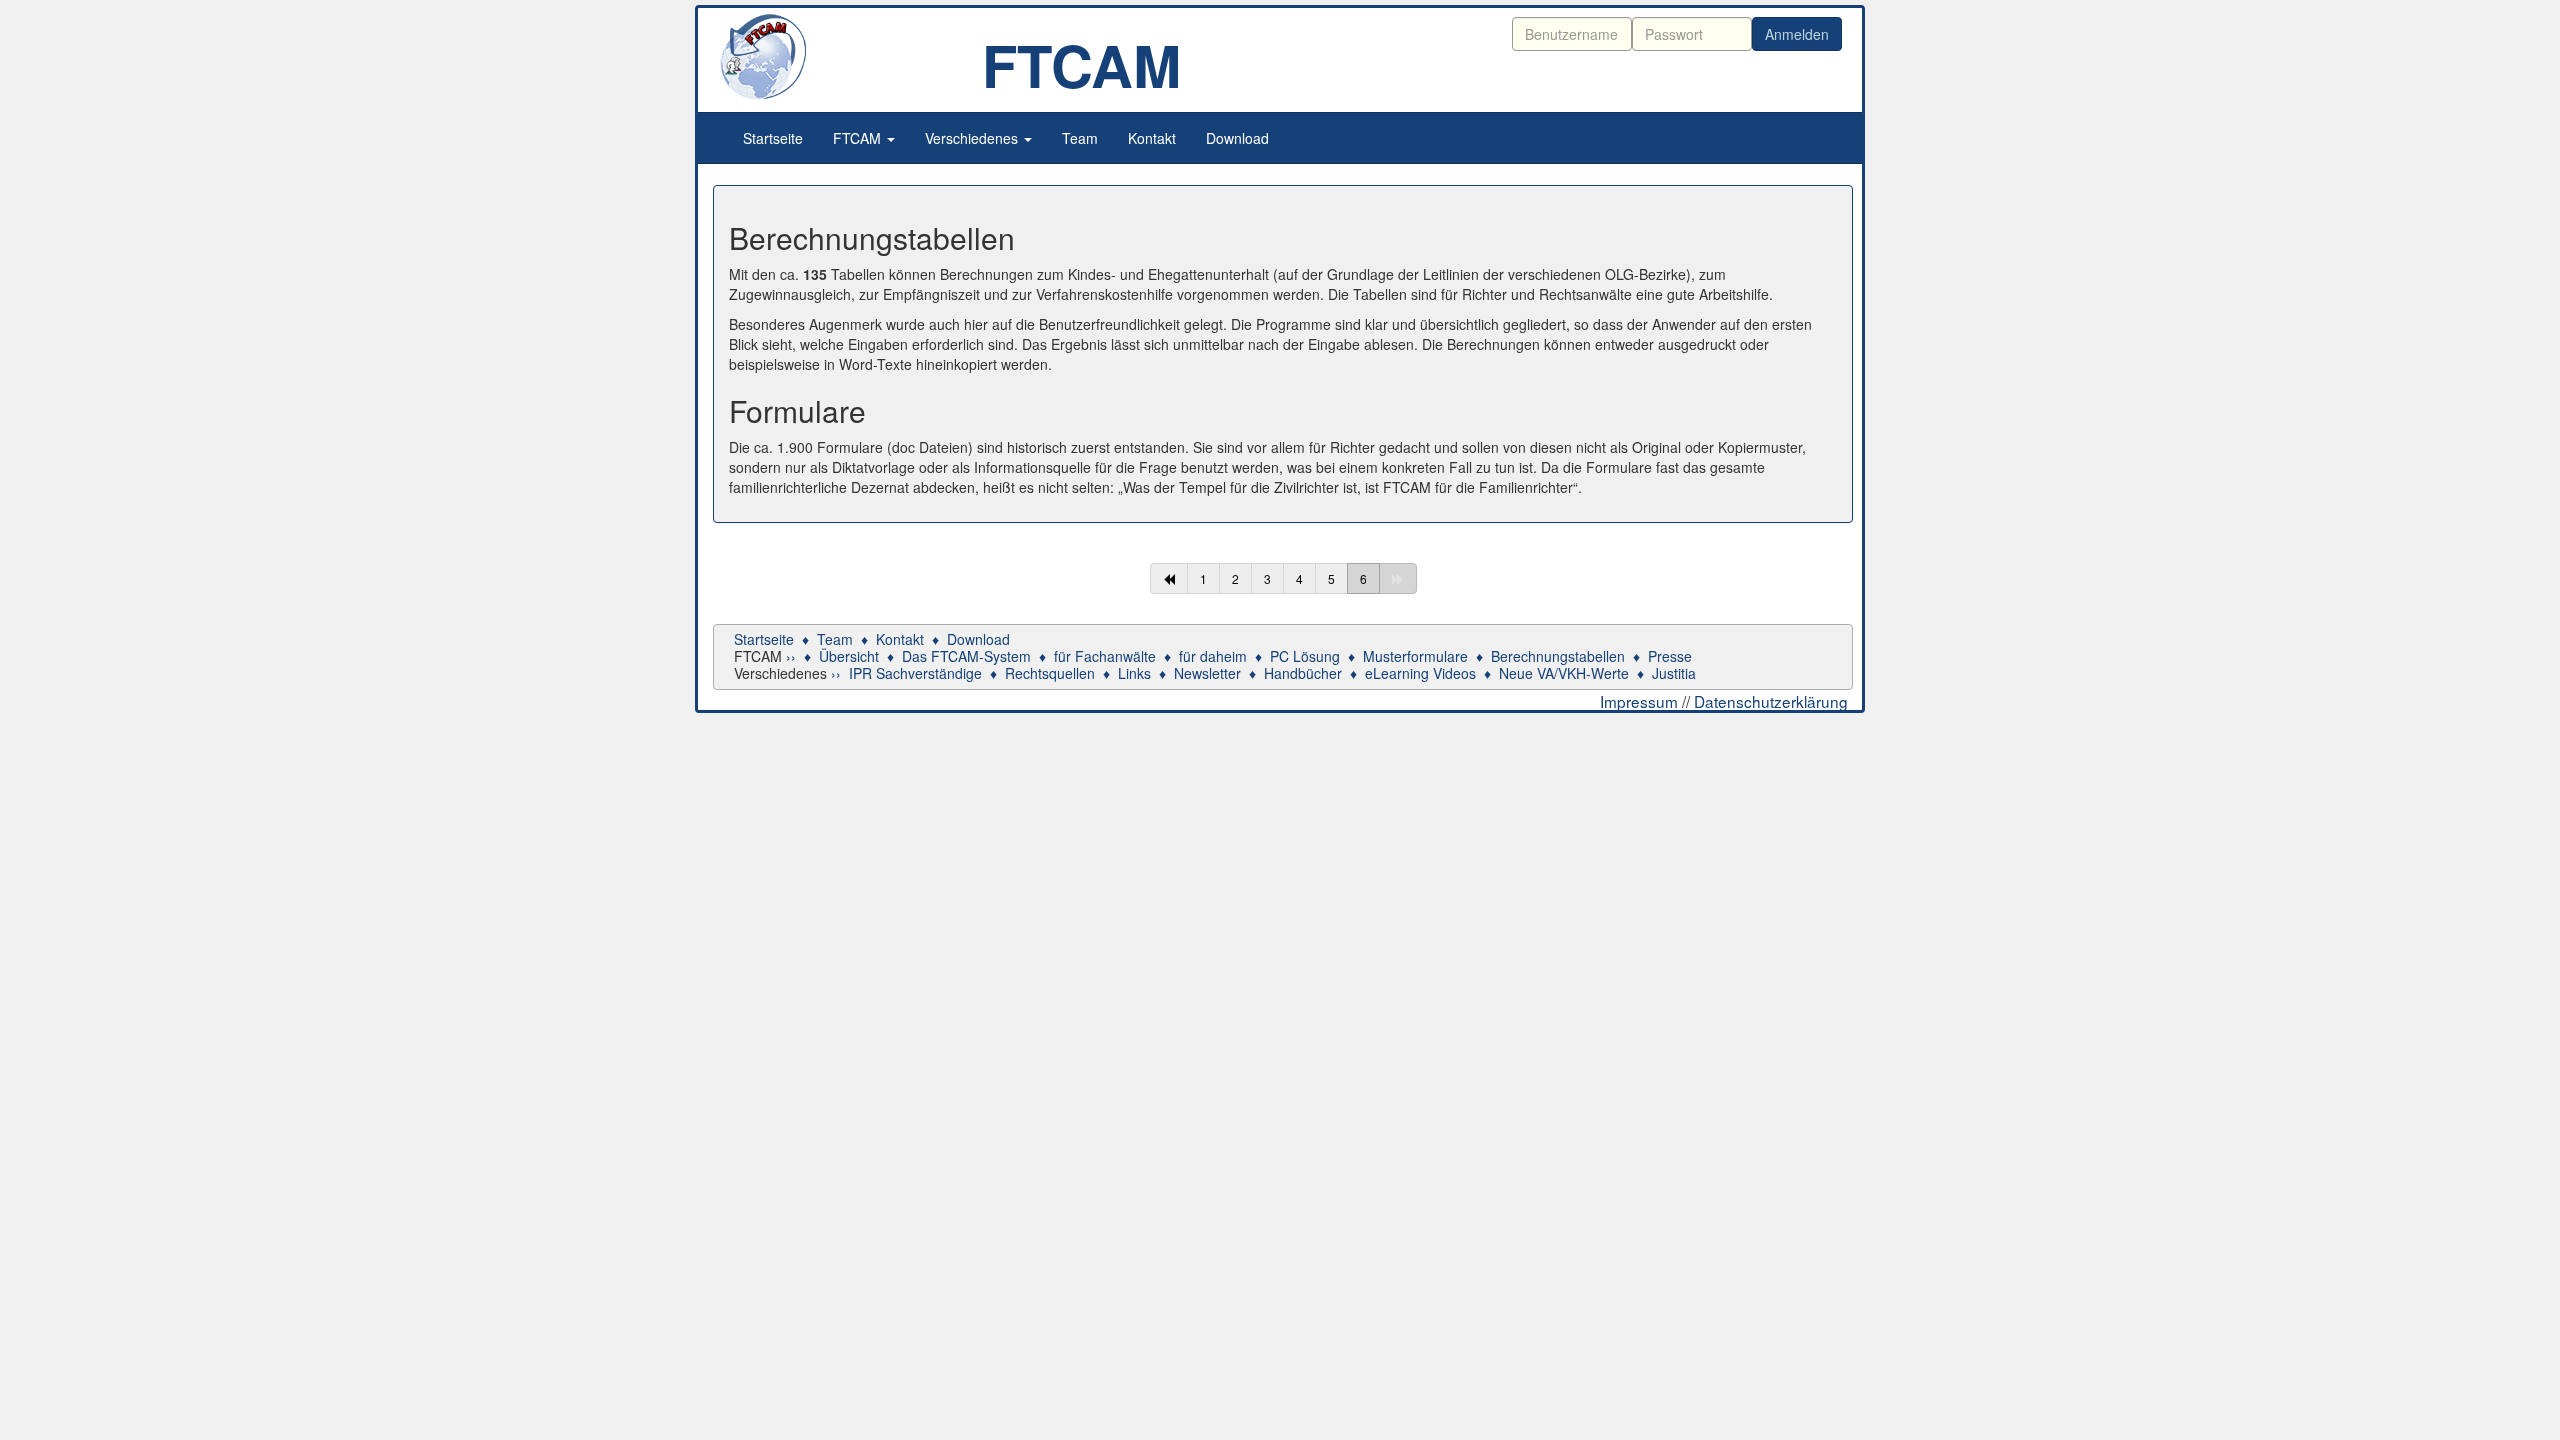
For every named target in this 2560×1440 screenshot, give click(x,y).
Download (1237, 138)
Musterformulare (1415, 656)
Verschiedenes (973, 138)
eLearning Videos (1420, 673)
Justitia (1674, 673)
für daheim (1213, 656)
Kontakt (1152, 138)
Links (1134, 673)
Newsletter (1207, 673)
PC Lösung (1305, 656)
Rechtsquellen (1050, 673)
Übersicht (849, 656)
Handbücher (1303, 673)
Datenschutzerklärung (1771, 701)
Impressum (1639, 701)
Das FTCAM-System (966, 656)
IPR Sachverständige (915, 673)
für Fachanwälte (1105, 656)
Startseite (773, 138)
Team (1080, 138)
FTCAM (859, 138)
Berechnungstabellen (1558, 656)
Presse (1670, 656)
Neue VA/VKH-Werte (1564, 673)
